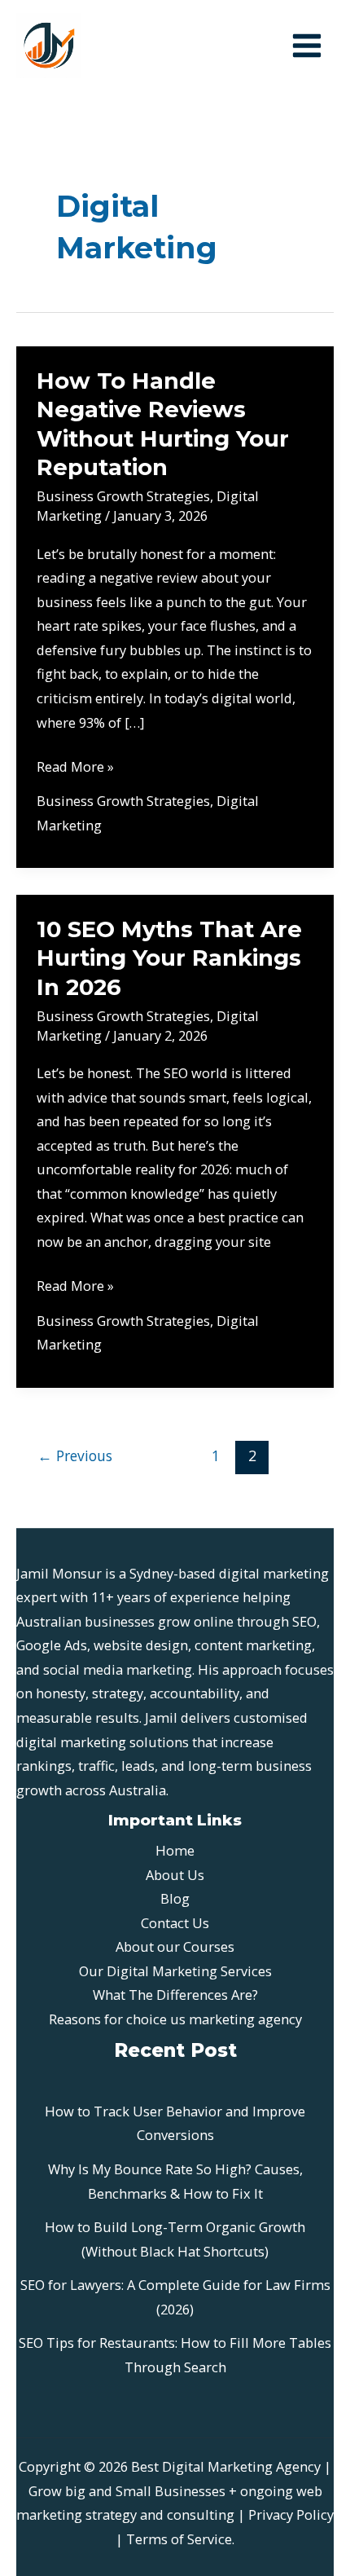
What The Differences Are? (175, 1995)
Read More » (75, 768)
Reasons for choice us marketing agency (175, 2019)
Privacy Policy (291, 2514)
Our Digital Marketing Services (175, 1971)
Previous (75, 1455)
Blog (175, 1898)
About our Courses (175, 1946)
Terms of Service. (180, 2539)
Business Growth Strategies (123, 496)
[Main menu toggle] (306, 46)
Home (175, 1850)
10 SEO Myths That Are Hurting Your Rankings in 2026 (169, 958)
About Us (175, 1875)
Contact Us (175, 1923)
